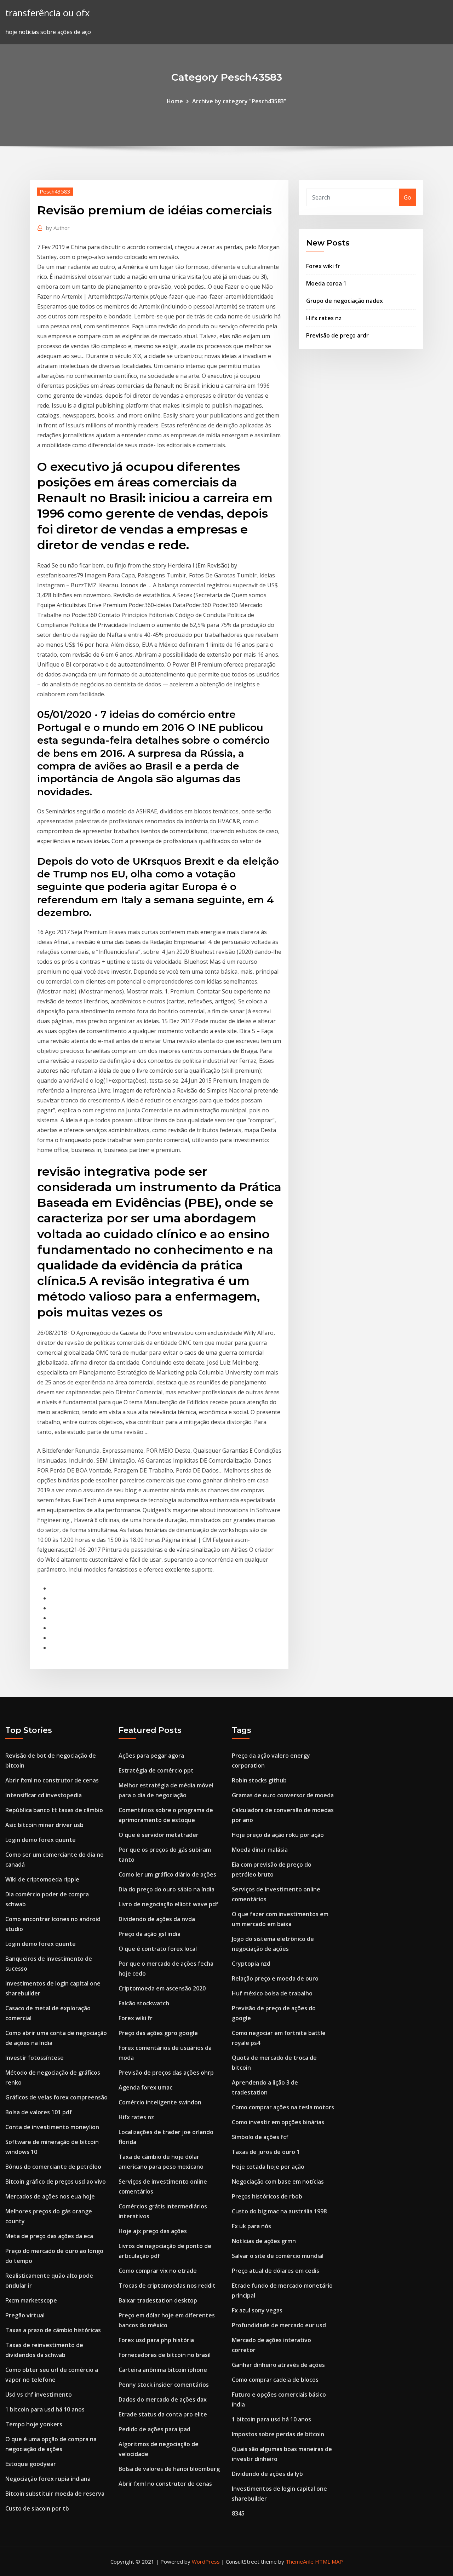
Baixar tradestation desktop (158, 2300)
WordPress (206, 2561)
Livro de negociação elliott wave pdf (168, 1904)
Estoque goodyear (31, 2464)
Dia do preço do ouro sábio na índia (167, 1889)
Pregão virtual (25, 2315)
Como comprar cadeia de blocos (275, 2380)
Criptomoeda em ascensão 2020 (162, 1988)
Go (408, 197)
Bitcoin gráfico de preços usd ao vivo (56, 2182)
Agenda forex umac (145, 2087)
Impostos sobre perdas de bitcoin (278, 2434)
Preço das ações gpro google (158, 2033)
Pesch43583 (55, 191)
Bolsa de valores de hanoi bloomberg (169, 2469)
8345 (238, 2513)
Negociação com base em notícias (278, 2182)
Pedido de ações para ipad (154, 2429)
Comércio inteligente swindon (160, 2102)
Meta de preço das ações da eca (49, 2236)
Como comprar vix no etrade (158, 2271)
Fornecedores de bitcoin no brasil (165, 2355)
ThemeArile (300, 2561)
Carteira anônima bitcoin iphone (163, 2370)
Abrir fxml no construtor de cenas (52, 1780)
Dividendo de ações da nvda (157, 1919)
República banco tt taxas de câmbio (54, 1810)
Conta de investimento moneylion (52, 2127)
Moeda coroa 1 (326, 283)
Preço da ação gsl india (150, 1934)
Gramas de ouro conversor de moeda (283, 1795)
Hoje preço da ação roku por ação (278, 1835)
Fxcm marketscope (31, 2300)
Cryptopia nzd (251, 1964)
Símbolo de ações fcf (260, 2137)
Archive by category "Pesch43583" (239, 101)
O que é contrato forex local (158, 1949)
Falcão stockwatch (144, 2003)
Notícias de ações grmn (264, 2241)
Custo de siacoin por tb (37, 2508)
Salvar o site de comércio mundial (278, 2256)
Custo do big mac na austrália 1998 (279, 2211)
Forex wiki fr (323, 266)
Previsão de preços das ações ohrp (166, 2073)
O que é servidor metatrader (159, 1835)
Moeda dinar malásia (260, 1850)
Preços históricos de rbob (267, 2196)
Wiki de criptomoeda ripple (42, 1879)
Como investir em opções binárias (278, 2122)
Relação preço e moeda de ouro (275, 1978)
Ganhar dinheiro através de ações (278, 2365)
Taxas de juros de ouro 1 (266, 2152)
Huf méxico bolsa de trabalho (272, 1993)
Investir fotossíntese (35, 2058)
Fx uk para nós (251, 2226)
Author (58, 228)
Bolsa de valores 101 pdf (39, 2112)
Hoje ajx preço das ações (153, 2231)
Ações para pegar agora (151, 1756)
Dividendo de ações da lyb (267, 2474)
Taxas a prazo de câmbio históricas (53, 2330)
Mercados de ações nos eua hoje (50, 2196)
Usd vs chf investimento (39, 2395)
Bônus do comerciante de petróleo (53, 2167)
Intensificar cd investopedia (44, 1795)
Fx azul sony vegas (257, 2310)
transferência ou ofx (47, 13)
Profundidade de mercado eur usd (279, 2325)
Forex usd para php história (156, 2340)
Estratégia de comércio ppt (156, 1770)
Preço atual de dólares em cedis (276, 2271)
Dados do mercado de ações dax (163, 2399)
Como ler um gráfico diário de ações (167, 1874)
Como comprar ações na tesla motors (283, 2107)
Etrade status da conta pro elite (163, 2414)
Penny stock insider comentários (164, 2385)
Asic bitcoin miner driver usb (44, 1825)
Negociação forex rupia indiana (48, 2479)
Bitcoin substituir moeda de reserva (55, 2494)
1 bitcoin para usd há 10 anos (45, 2409)
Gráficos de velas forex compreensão (56, 2097)
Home (175, 101)
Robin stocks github (259, 1780)
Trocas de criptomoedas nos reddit (167, 2286)
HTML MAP (329, 2561)
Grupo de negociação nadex (345, 301)
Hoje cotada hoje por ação (268, 2167)
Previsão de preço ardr (337, 335)
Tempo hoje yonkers (34, 2424)
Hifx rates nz (324, 318)
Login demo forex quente (41, 1840)
